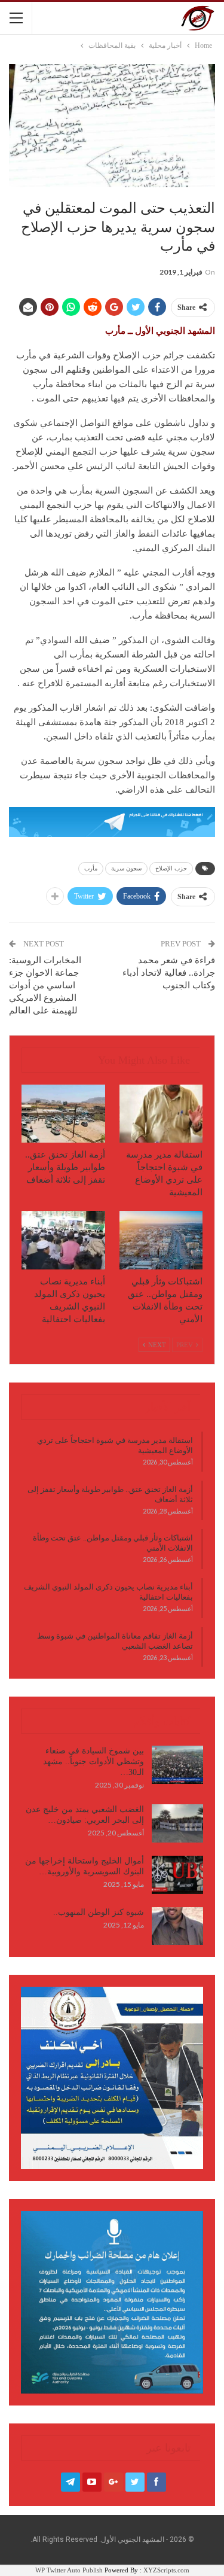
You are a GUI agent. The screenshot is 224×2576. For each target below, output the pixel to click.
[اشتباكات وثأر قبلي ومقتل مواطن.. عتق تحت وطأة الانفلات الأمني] (161, 1240)
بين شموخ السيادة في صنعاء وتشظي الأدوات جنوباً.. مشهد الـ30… (93, 1762)
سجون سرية (126, 868)
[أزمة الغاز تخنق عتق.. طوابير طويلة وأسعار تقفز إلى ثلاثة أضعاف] (63, 1114)
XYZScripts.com (166, 2570)
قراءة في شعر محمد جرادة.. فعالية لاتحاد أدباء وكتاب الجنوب (169, 973)
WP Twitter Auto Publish (69, 2570)
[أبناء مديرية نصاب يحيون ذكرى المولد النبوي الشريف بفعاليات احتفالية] (63, 1240)
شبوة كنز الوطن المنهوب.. (99, 1912)
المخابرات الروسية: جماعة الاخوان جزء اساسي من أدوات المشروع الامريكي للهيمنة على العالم (45, 985)
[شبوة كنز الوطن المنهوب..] (177, 1926)
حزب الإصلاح (171, 868)
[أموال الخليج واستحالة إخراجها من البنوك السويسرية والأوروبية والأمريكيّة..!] (177, 1875)
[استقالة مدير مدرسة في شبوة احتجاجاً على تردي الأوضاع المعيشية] (161, 1114)
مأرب (91, 868)
